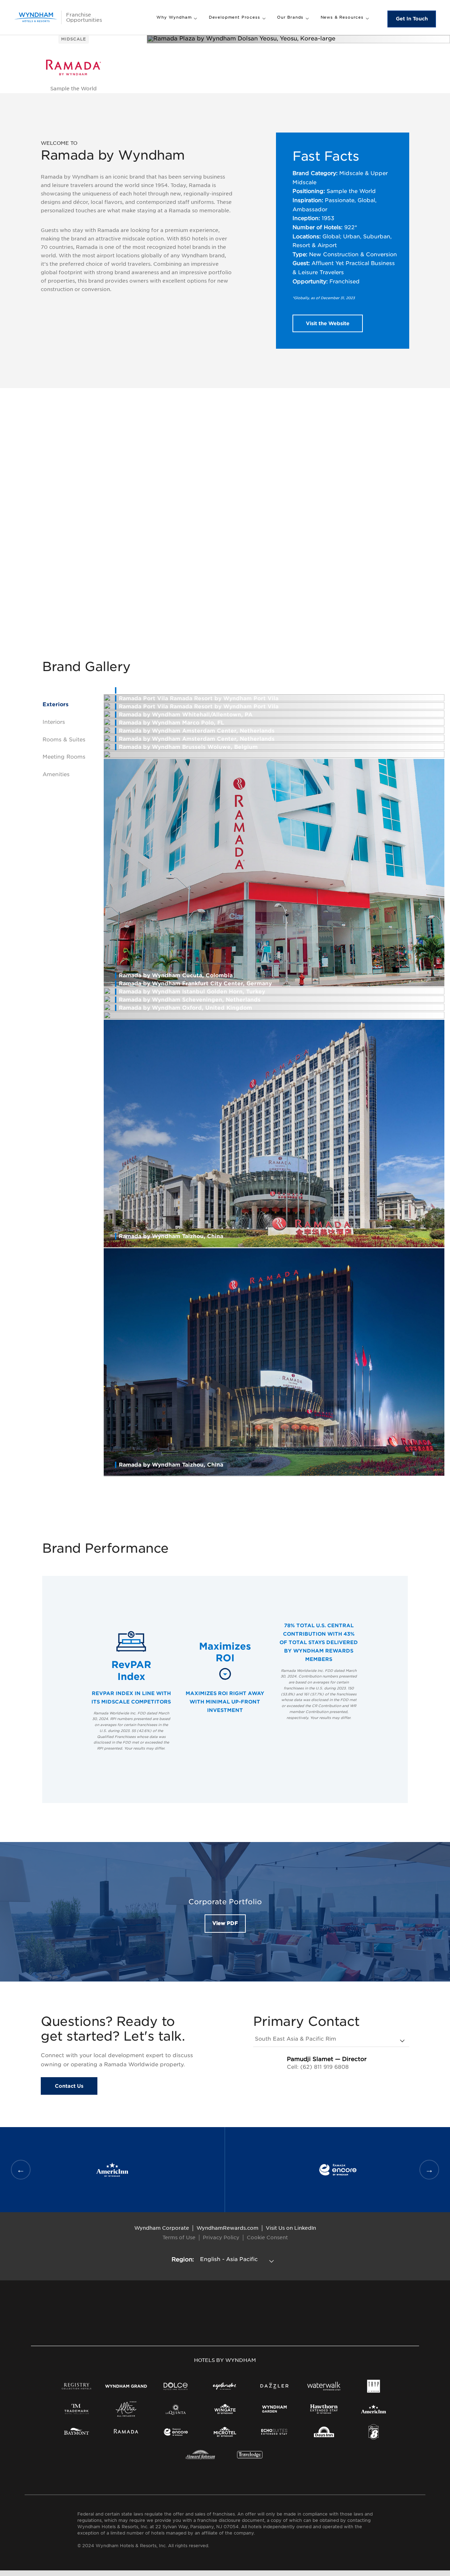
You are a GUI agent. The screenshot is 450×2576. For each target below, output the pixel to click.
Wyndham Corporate (162, 2228)
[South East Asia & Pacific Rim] (331, 2039)
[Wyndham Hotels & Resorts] (36, 17)
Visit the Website (328, 323)
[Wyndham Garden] (274, 2409)
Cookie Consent (267, 2237)
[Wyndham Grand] (126, 2386)
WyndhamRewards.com (227, 2228)
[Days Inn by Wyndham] (324, 2432)
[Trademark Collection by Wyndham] (76, 2409)
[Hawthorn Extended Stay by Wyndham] (324, 2409)
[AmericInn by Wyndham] (374, 2409)
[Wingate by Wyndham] (225, 2409)
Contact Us (69, 2086)
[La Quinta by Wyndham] (176, 2409)
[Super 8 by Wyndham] (374, 2432)
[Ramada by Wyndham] (126, 2432)
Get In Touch (412, 19)
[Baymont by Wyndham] (76, 2432)
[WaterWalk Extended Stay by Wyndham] (324, 2386)
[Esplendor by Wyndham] (225, 2386)
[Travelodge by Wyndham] (250, 2455)
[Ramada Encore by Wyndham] (176, 2432)
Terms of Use (179, 2237)
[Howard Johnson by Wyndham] (200, 2455)
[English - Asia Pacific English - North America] (238, 2259)
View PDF (225, 1923)
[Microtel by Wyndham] (225, 2432)
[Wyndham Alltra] (126, 2409)
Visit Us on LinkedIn (291, 2228)
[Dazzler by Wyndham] (274, 2386)
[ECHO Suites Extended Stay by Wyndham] (274, 2432)
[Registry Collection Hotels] (76, 2386)
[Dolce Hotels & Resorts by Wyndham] (176, 2386)
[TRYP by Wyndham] (374, 2386)
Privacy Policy (221, 2237)
